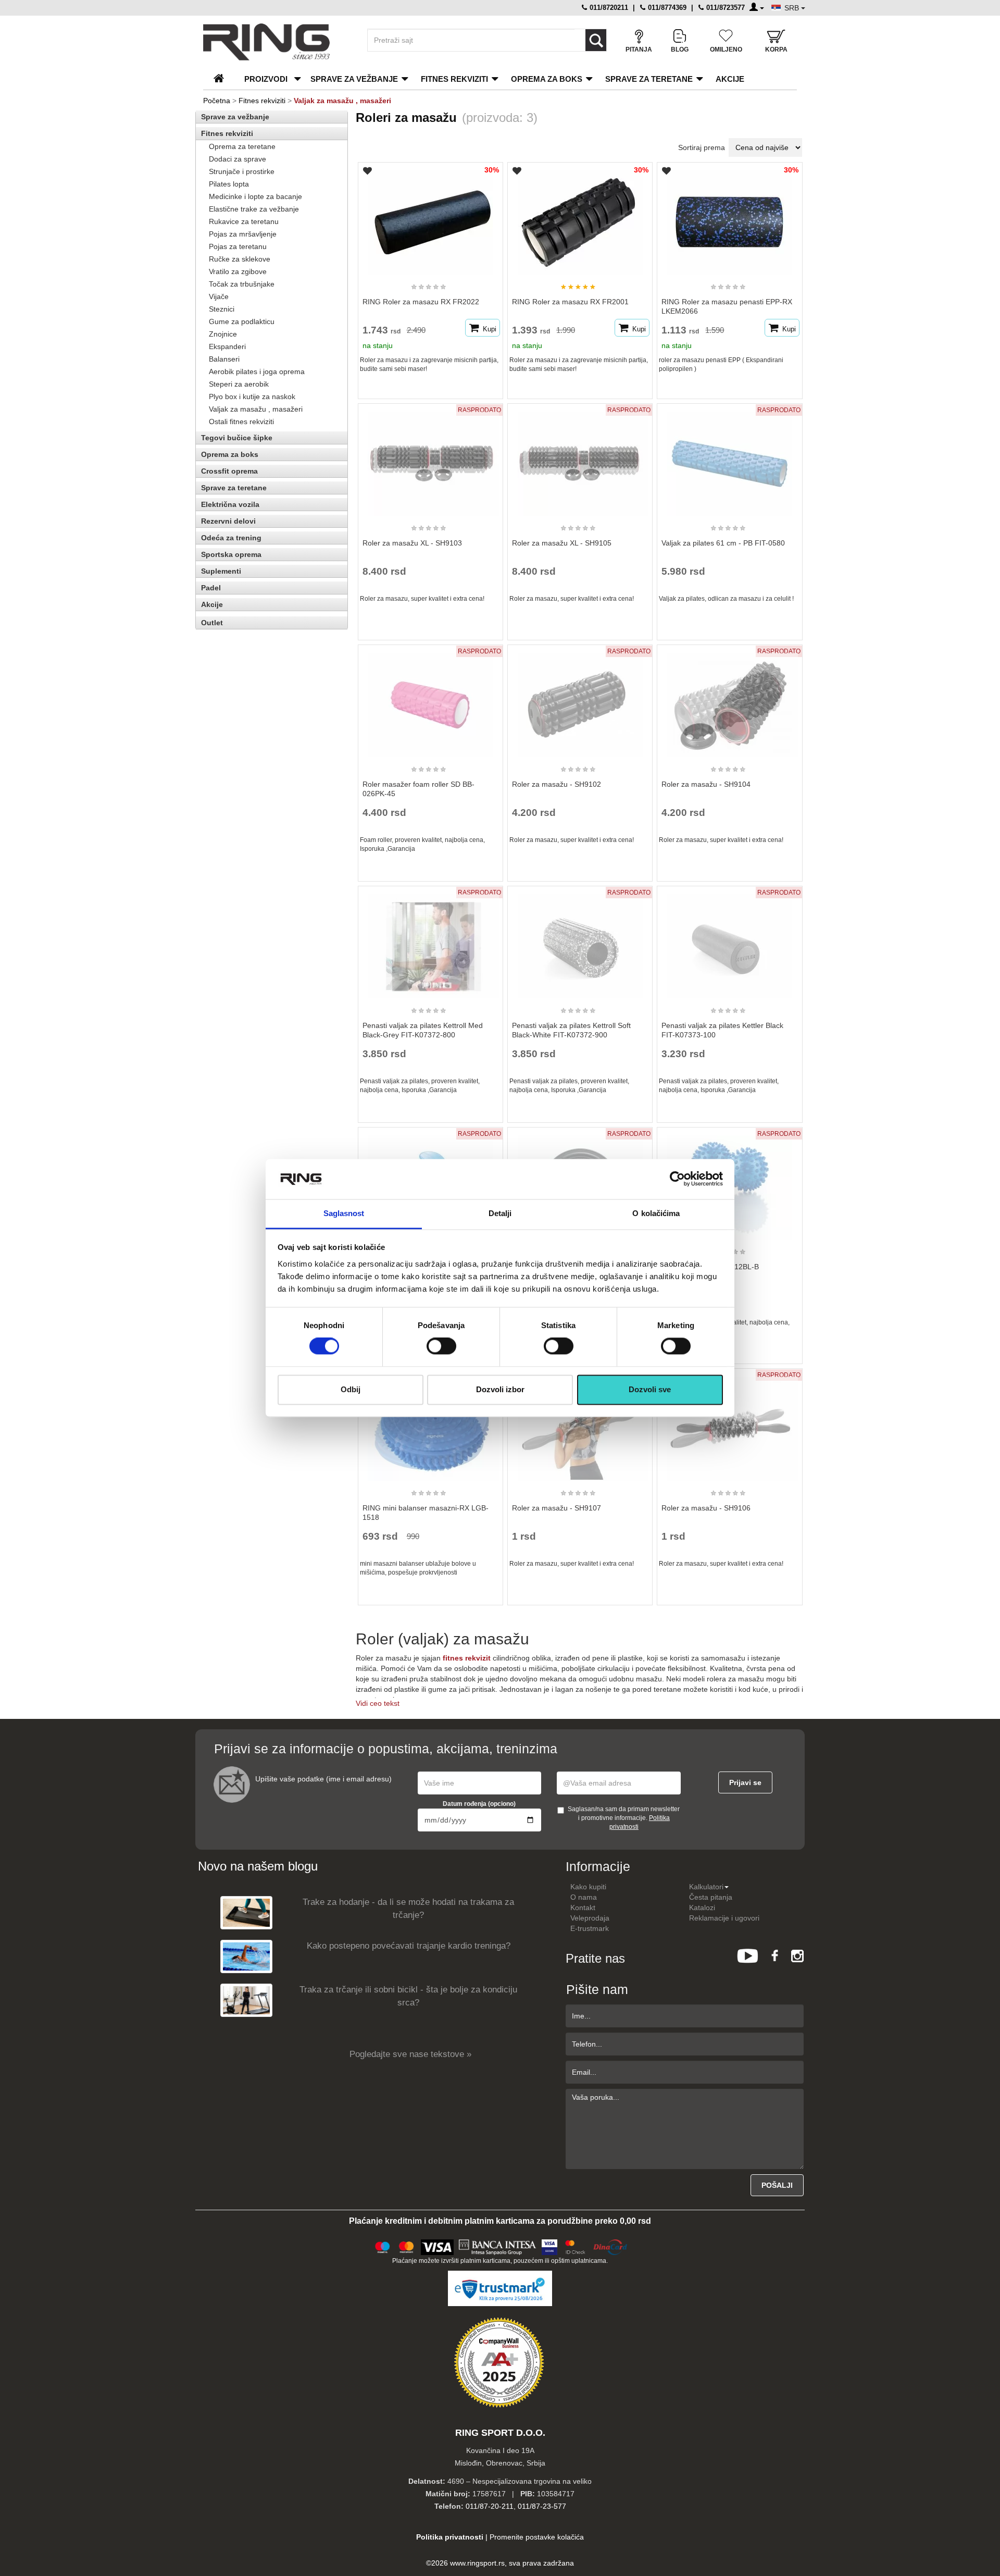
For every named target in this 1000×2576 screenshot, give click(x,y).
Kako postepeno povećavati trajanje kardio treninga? (409, 1946)
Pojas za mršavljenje (243, 234)
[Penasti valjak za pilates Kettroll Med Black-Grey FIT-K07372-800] (430, 942)
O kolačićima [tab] (656, 1213)
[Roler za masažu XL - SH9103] (430, 459)
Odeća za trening (231, 538)
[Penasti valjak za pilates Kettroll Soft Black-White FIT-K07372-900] (580, 942)
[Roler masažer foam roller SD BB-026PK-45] (430, 700)
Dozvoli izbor (500, 1389)
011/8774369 (666, 8)
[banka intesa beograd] (498, 2246)
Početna (217, 101)
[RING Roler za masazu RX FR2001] (580, 218)
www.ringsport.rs (477, 2563)
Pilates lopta (229, 184)
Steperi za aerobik (239, 384)
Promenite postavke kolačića (537, 2537)
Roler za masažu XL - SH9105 (562, 543)
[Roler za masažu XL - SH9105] (580, 459)
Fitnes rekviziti (454, 79)
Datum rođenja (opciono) (479, 1804)
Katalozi (702, 1908)
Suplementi (221, 571)
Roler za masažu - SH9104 (706, 784)
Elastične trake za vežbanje (254, 209)
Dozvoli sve (650, 1389)
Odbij (351, 1389)
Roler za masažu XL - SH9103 (412, 543)
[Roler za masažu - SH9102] (580, 700)
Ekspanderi (227, 346)
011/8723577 (724, 8)
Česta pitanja (711, 1897)
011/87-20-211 (490, 2506)
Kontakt (583, 1908)
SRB (793, 8)
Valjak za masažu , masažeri (256, 409)
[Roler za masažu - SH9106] (730, 1424)
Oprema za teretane (242, 146)
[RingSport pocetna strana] (223, 79)
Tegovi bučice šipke (237, 438)
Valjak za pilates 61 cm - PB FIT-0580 (723, 543)
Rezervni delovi (228, 521)
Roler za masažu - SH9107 (557, 1508)
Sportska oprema (231, 554)
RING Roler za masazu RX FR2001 (570, 302)
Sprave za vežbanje (354, 79)
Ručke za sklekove (240, 259)
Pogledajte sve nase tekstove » (410, 2054)
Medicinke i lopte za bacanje (255, 196)
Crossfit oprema (229, 471)
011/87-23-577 (542, 2506)
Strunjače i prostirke (242, 171)
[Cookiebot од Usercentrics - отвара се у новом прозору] (677, 1179)
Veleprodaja (590, 1918)
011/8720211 (608, 8)
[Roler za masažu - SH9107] (580, 1424)
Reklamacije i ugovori (724, 1918)
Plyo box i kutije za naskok (252, 397)
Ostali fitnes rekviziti (241, 422)
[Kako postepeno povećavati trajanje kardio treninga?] (246, 1956)
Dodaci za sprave (238, 159)
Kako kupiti (588, 1887)
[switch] (441, 1346)
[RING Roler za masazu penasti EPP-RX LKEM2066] (730, 218)
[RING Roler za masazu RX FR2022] (430, 218)
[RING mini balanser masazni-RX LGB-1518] (430, 1424)
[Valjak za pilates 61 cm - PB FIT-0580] (730, 459)
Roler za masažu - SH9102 (557, 784)
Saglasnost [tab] (344, 1213)
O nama (584, 1897)
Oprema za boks (547, 79)
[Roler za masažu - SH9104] (730, 700)
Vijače (219, 296)
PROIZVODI (266, 79)
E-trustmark (590, 1928)
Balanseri (224, 359)
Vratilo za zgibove (238, 271)
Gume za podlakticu (242, 321)
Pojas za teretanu (238, 246)
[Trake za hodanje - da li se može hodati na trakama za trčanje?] (246, 1912)
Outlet (212, 623)
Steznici (222, 309)
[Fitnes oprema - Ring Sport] (276, 42)
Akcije (730, 79)
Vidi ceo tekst (378, 1703)
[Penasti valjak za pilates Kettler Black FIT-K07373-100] (730, 942)
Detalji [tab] (500, 1213)
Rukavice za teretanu (244, 221)
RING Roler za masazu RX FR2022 (421, 302)
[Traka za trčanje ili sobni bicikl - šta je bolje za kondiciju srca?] (246, 2000)
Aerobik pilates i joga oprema (257, 371)
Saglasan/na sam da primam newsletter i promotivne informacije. (624, 1818)
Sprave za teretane (649, 79)
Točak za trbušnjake (242, 284)
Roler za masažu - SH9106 (706, 1508)
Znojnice (223, 334)
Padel (211, 588)
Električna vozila (230, 504)
